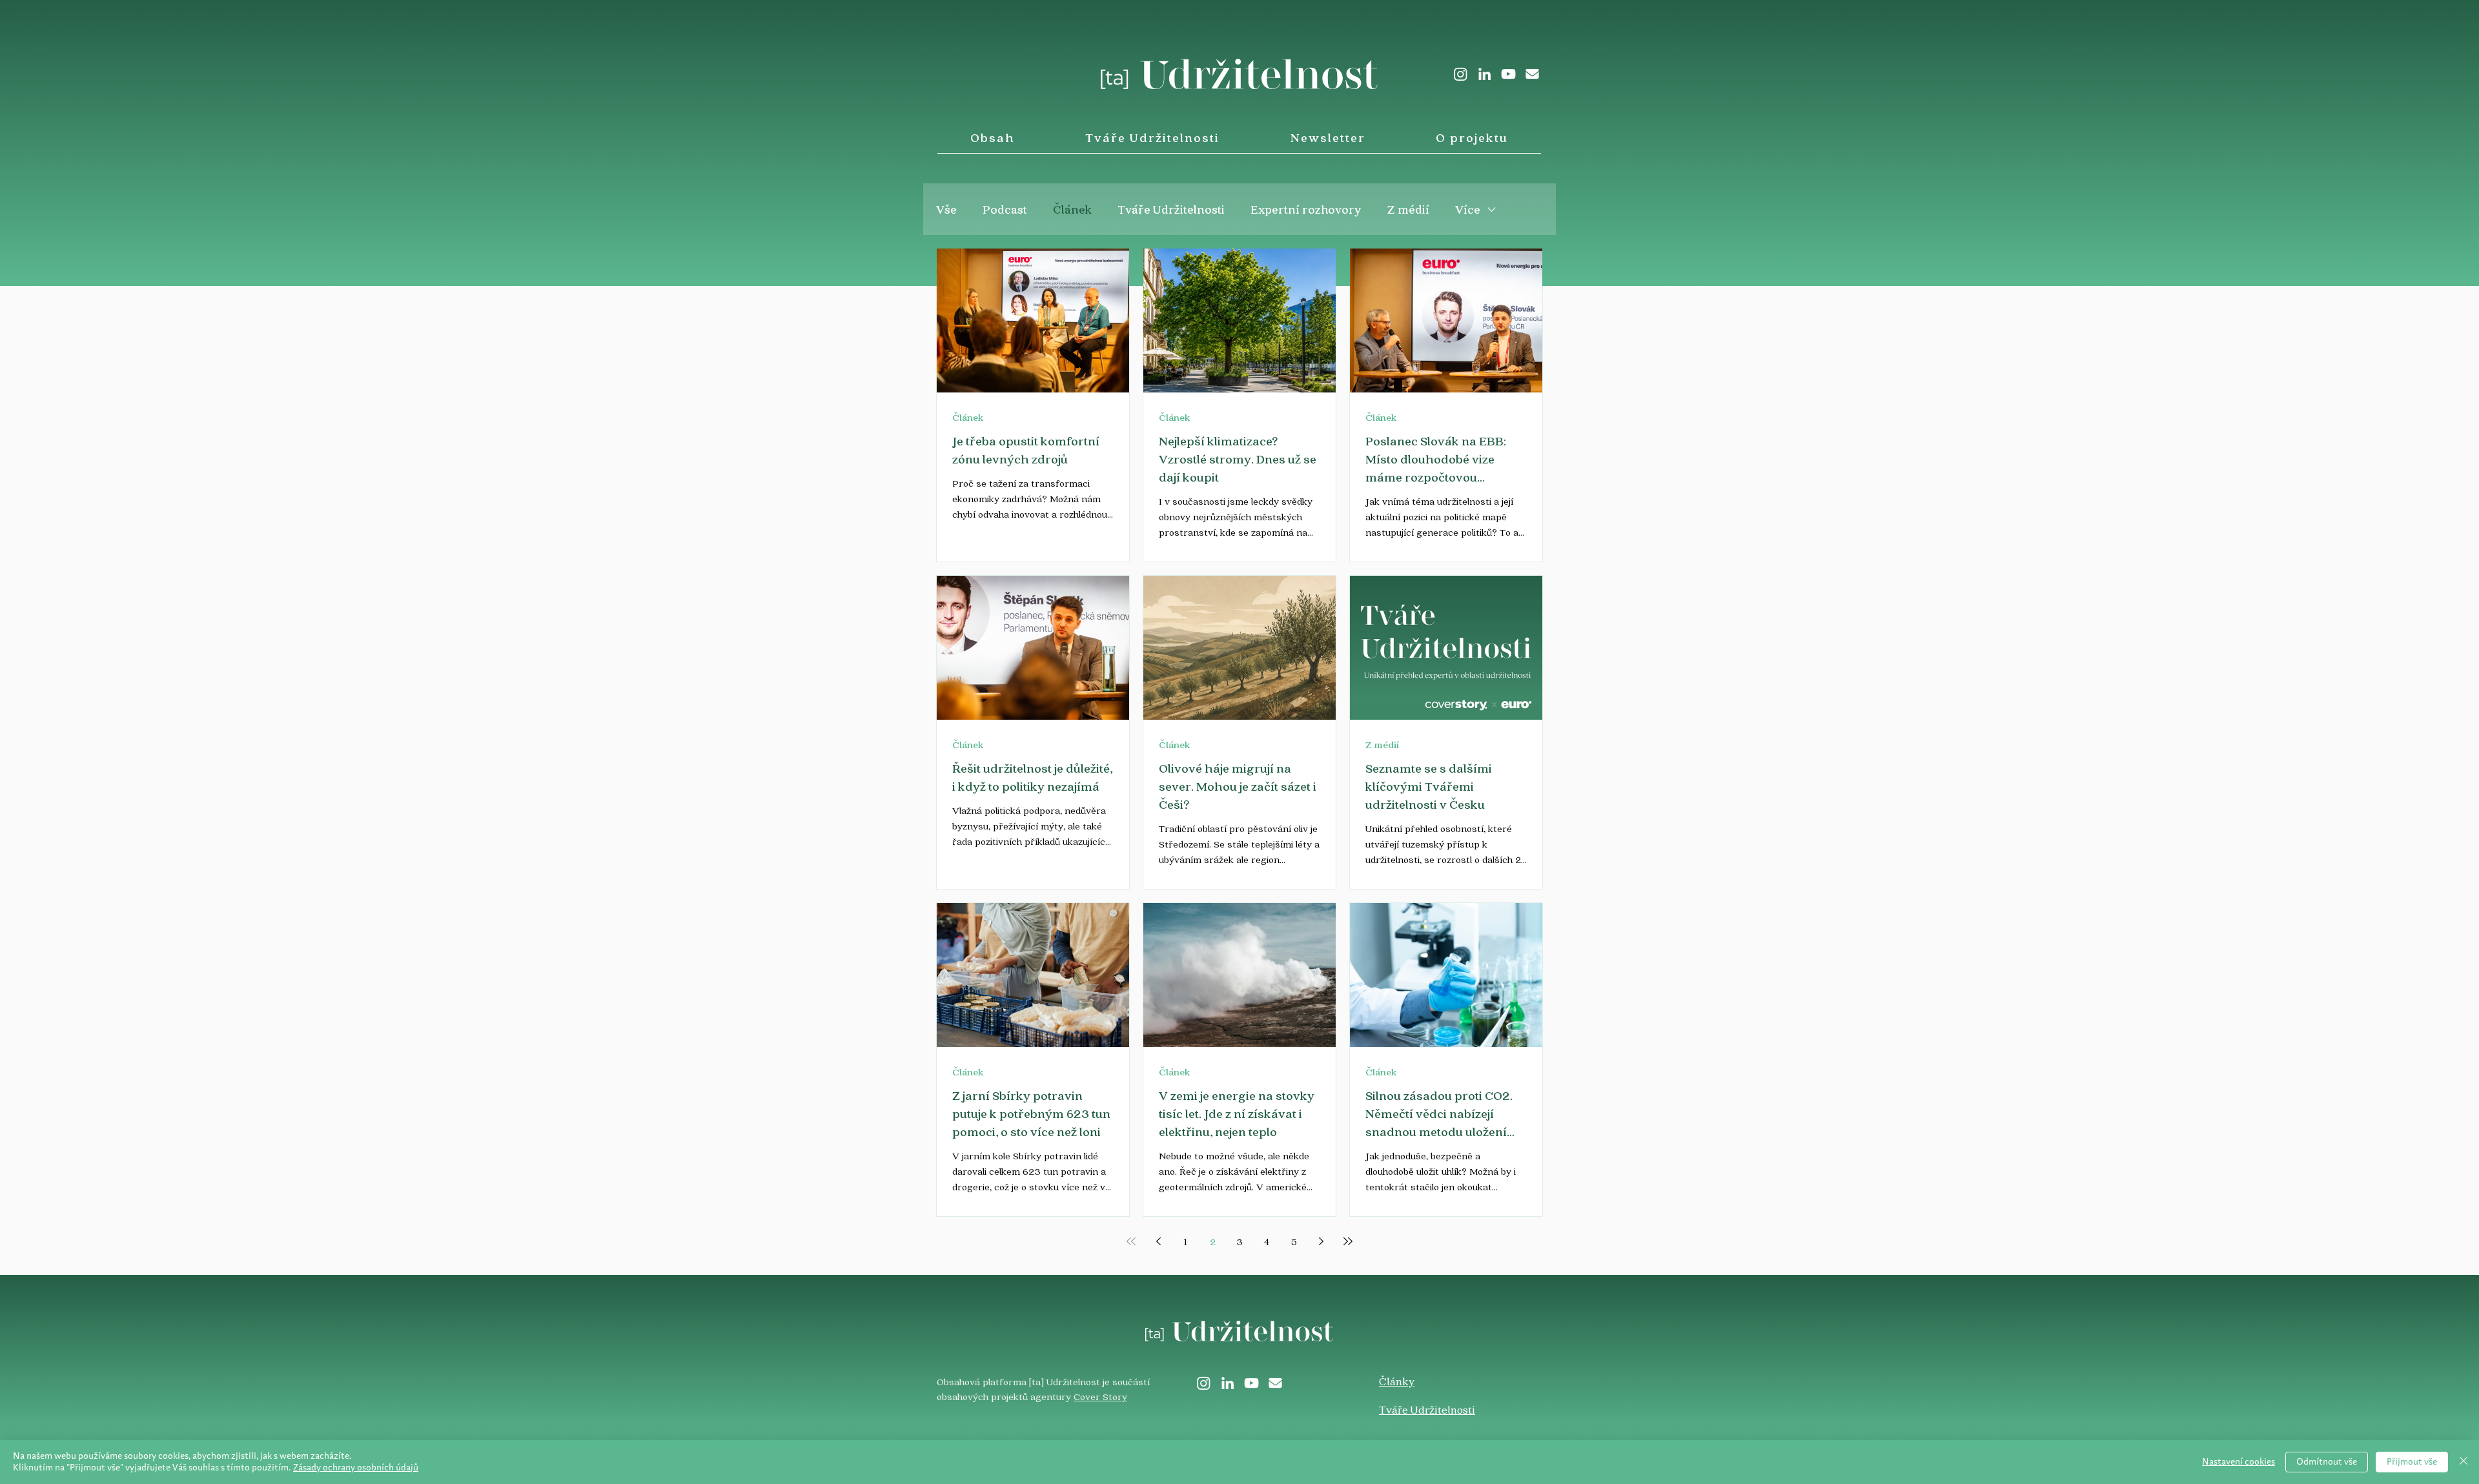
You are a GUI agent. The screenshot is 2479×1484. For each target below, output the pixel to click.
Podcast (1005, 209)
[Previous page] (1158, 1241)
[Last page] (1348, 1241)
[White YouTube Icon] (1508, 74)
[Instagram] (1461, 74)
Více (1468, 209)
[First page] (1131, 1241)
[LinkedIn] (1484, 74)
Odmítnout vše (2327, 1462)
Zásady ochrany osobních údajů (356, 1468)
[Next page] (1321, 1241)
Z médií (1408, 209)
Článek (1072, 209)
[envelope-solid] (1532, 74)
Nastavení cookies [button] (2239, 1462)
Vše (946, 209)
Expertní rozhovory (1306, 209)
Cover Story (1100, 1396)
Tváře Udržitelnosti (1171, 209)
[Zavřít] (2464, 1462)
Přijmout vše (2412, 1462)
